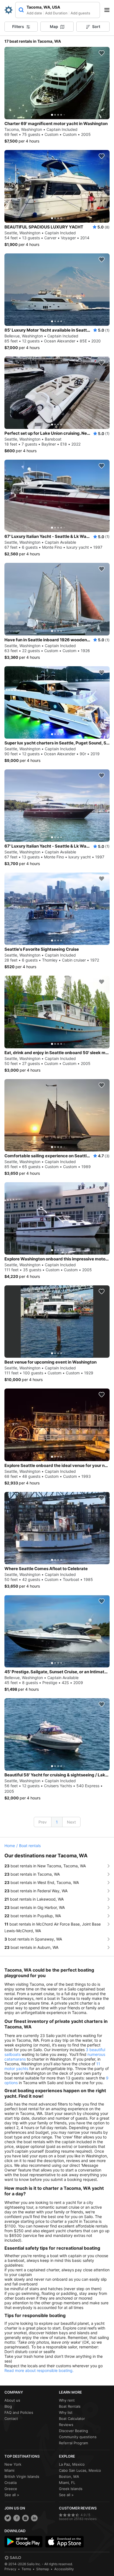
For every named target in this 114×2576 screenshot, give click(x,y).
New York (13, 2464)
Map (54, 26)
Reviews (66, 2425)
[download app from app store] (64, 2542)
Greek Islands (71, 2489)
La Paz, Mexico (72, 2464)
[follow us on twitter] (8, 2518)
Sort (96, 26)
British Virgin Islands (22, 2476)
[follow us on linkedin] (34, 2518)
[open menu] (109, 10)
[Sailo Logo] (9, 10)
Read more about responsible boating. (39, 2370)
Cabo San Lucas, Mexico (80, 2470)
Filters (18, 26)
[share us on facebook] (17, 2518)
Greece (11, 2489)
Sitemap (43, 2569)
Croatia (11, 2483)
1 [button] (57, 1822)
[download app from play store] (24, 2542)
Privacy (10, 2569)
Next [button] (71, 1822)
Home (10, 1846)
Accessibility (64, 2569)
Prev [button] (43, 1822)
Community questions (78, 2437)
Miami (9, 2470)
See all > (12, 2495)
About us (12, 2400)
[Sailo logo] (13, 2558)
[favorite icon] (102, 53)
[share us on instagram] (25, 2518)
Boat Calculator (72, 2419)
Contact (11, 2419)
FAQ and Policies (19, 2412)
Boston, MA (69, 2476)
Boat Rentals (70, 2406)
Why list (66, 2412)
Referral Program (73, 2443)
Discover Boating (73, 2431)
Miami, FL (67, 2483)
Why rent (67, 2400)
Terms (26, 2569)
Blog (8, 2406)
